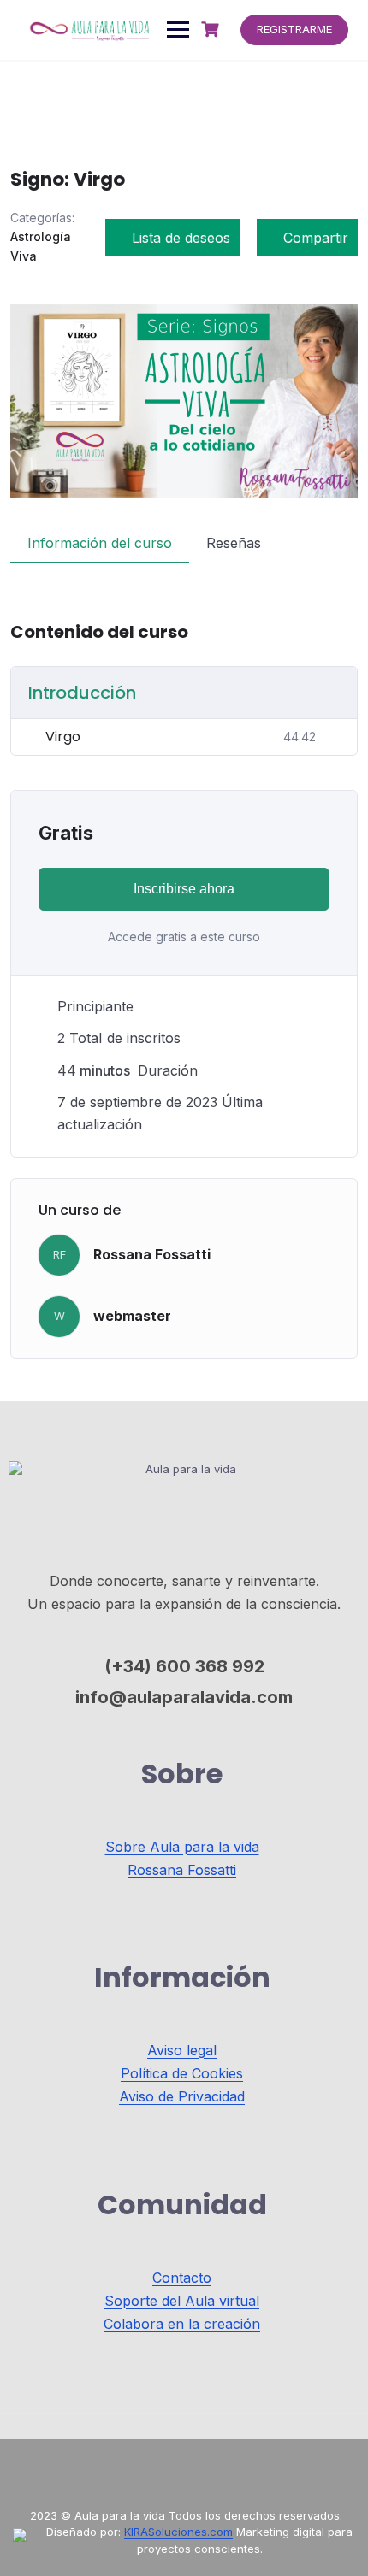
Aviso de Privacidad (182, 2096)
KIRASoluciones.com (178, 2532)
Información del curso (100, 543)
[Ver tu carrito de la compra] (212, 29)
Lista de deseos (181, 238)
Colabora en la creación (182, 2324)
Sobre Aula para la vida (182, 1847)
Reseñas (234, 543)
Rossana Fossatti (152, 1254)
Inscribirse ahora (184, 889)
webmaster (132, 1316)
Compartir (316, 238)
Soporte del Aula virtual (182, 2301)
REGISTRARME (294, 29)
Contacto (182, 2278)
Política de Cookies (182, 2073)
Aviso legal (182, 2050)
